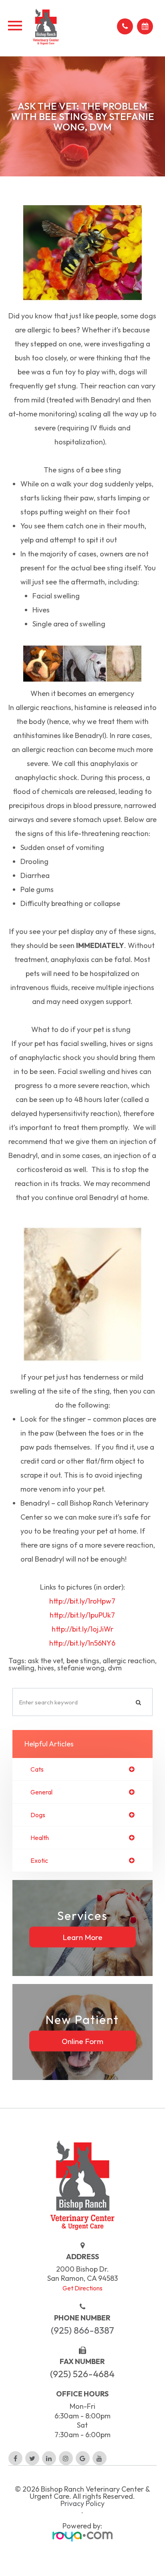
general (41, 1792)
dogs (38, 1815)
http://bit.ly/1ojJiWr (82, 1629)
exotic (39, 1860)
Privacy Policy (82, 2504)
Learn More (82, 1937)
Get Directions (82, 2288)
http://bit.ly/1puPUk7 (82, 1615)
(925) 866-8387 (82, 2330)
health (40, 1838)
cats (37, 1769)
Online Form (82, 2041)
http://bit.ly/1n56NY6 (82, 1643)
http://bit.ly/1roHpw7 (82, 1601)
